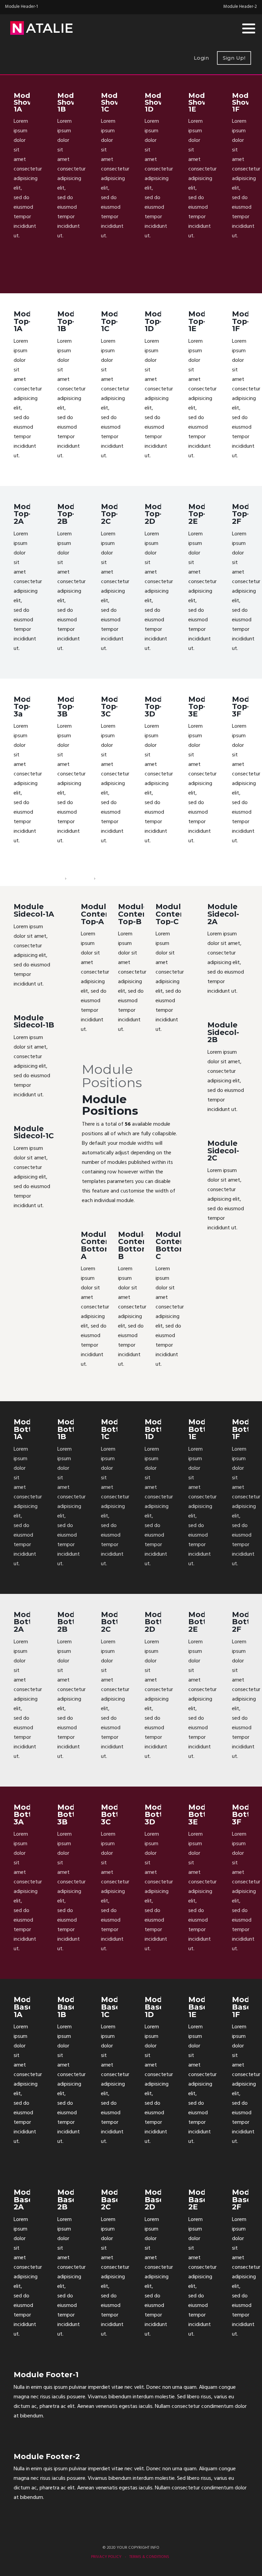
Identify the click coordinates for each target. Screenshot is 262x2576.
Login (201, 58)
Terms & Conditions (149, 2557)
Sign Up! (234, 58)
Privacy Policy (106, 2557)
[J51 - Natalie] (41, 28)
